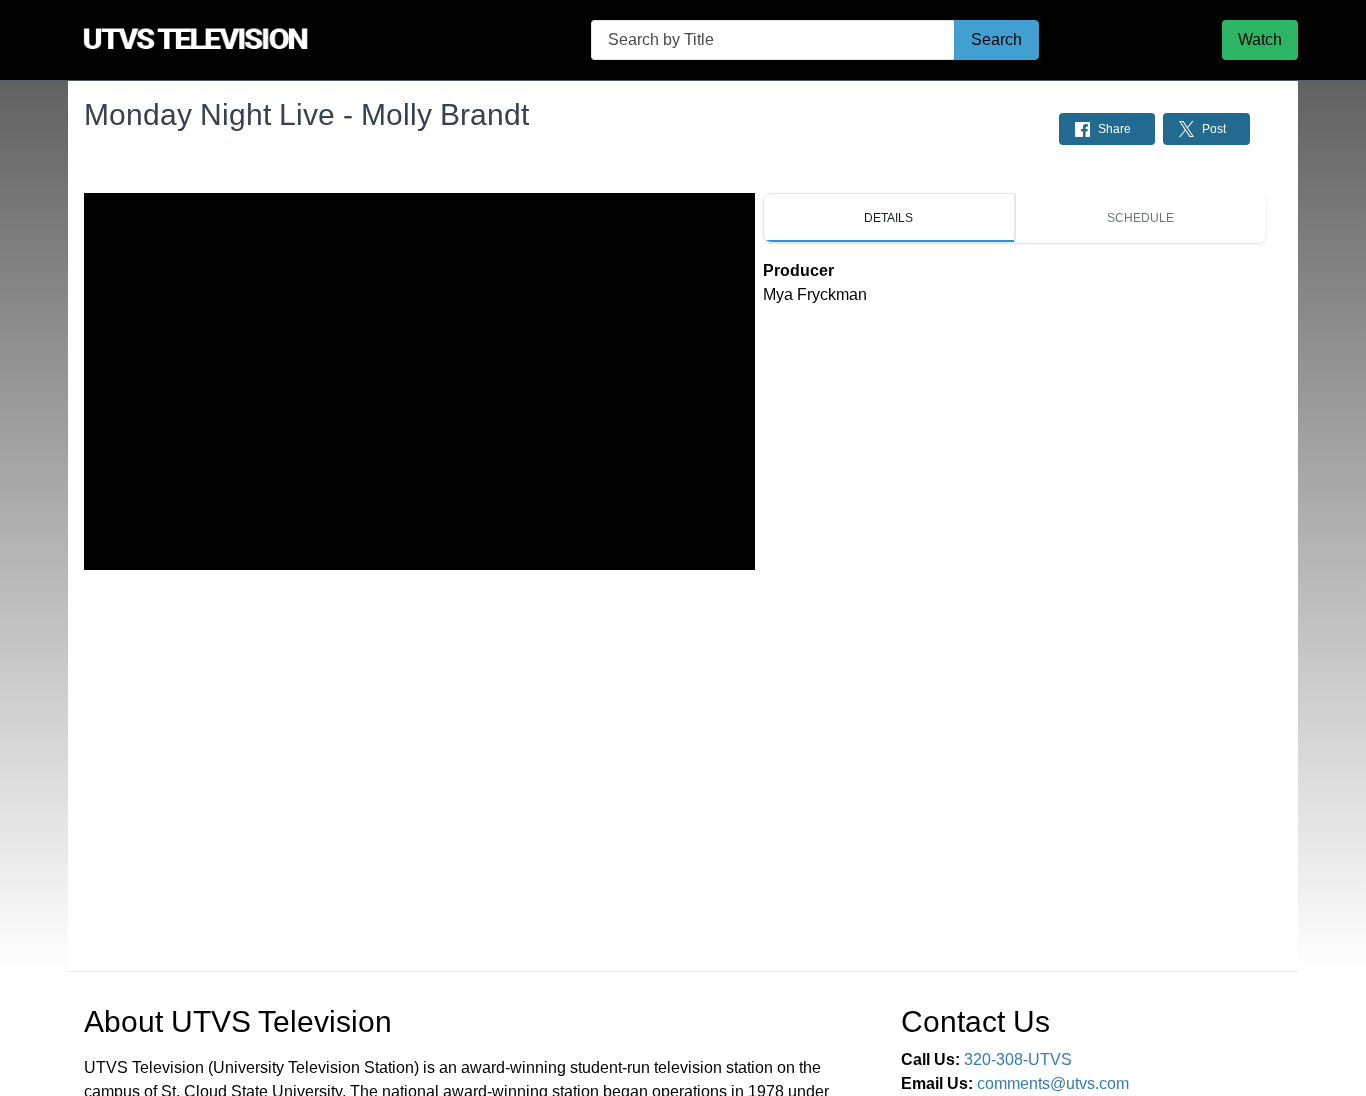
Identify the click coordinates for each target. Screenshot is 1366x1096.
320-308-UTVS (1018, 1059)
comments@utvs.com (1053, 1083)
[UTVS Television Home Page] (238, 40)
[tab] (889, 218)
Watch (1260, 39)
